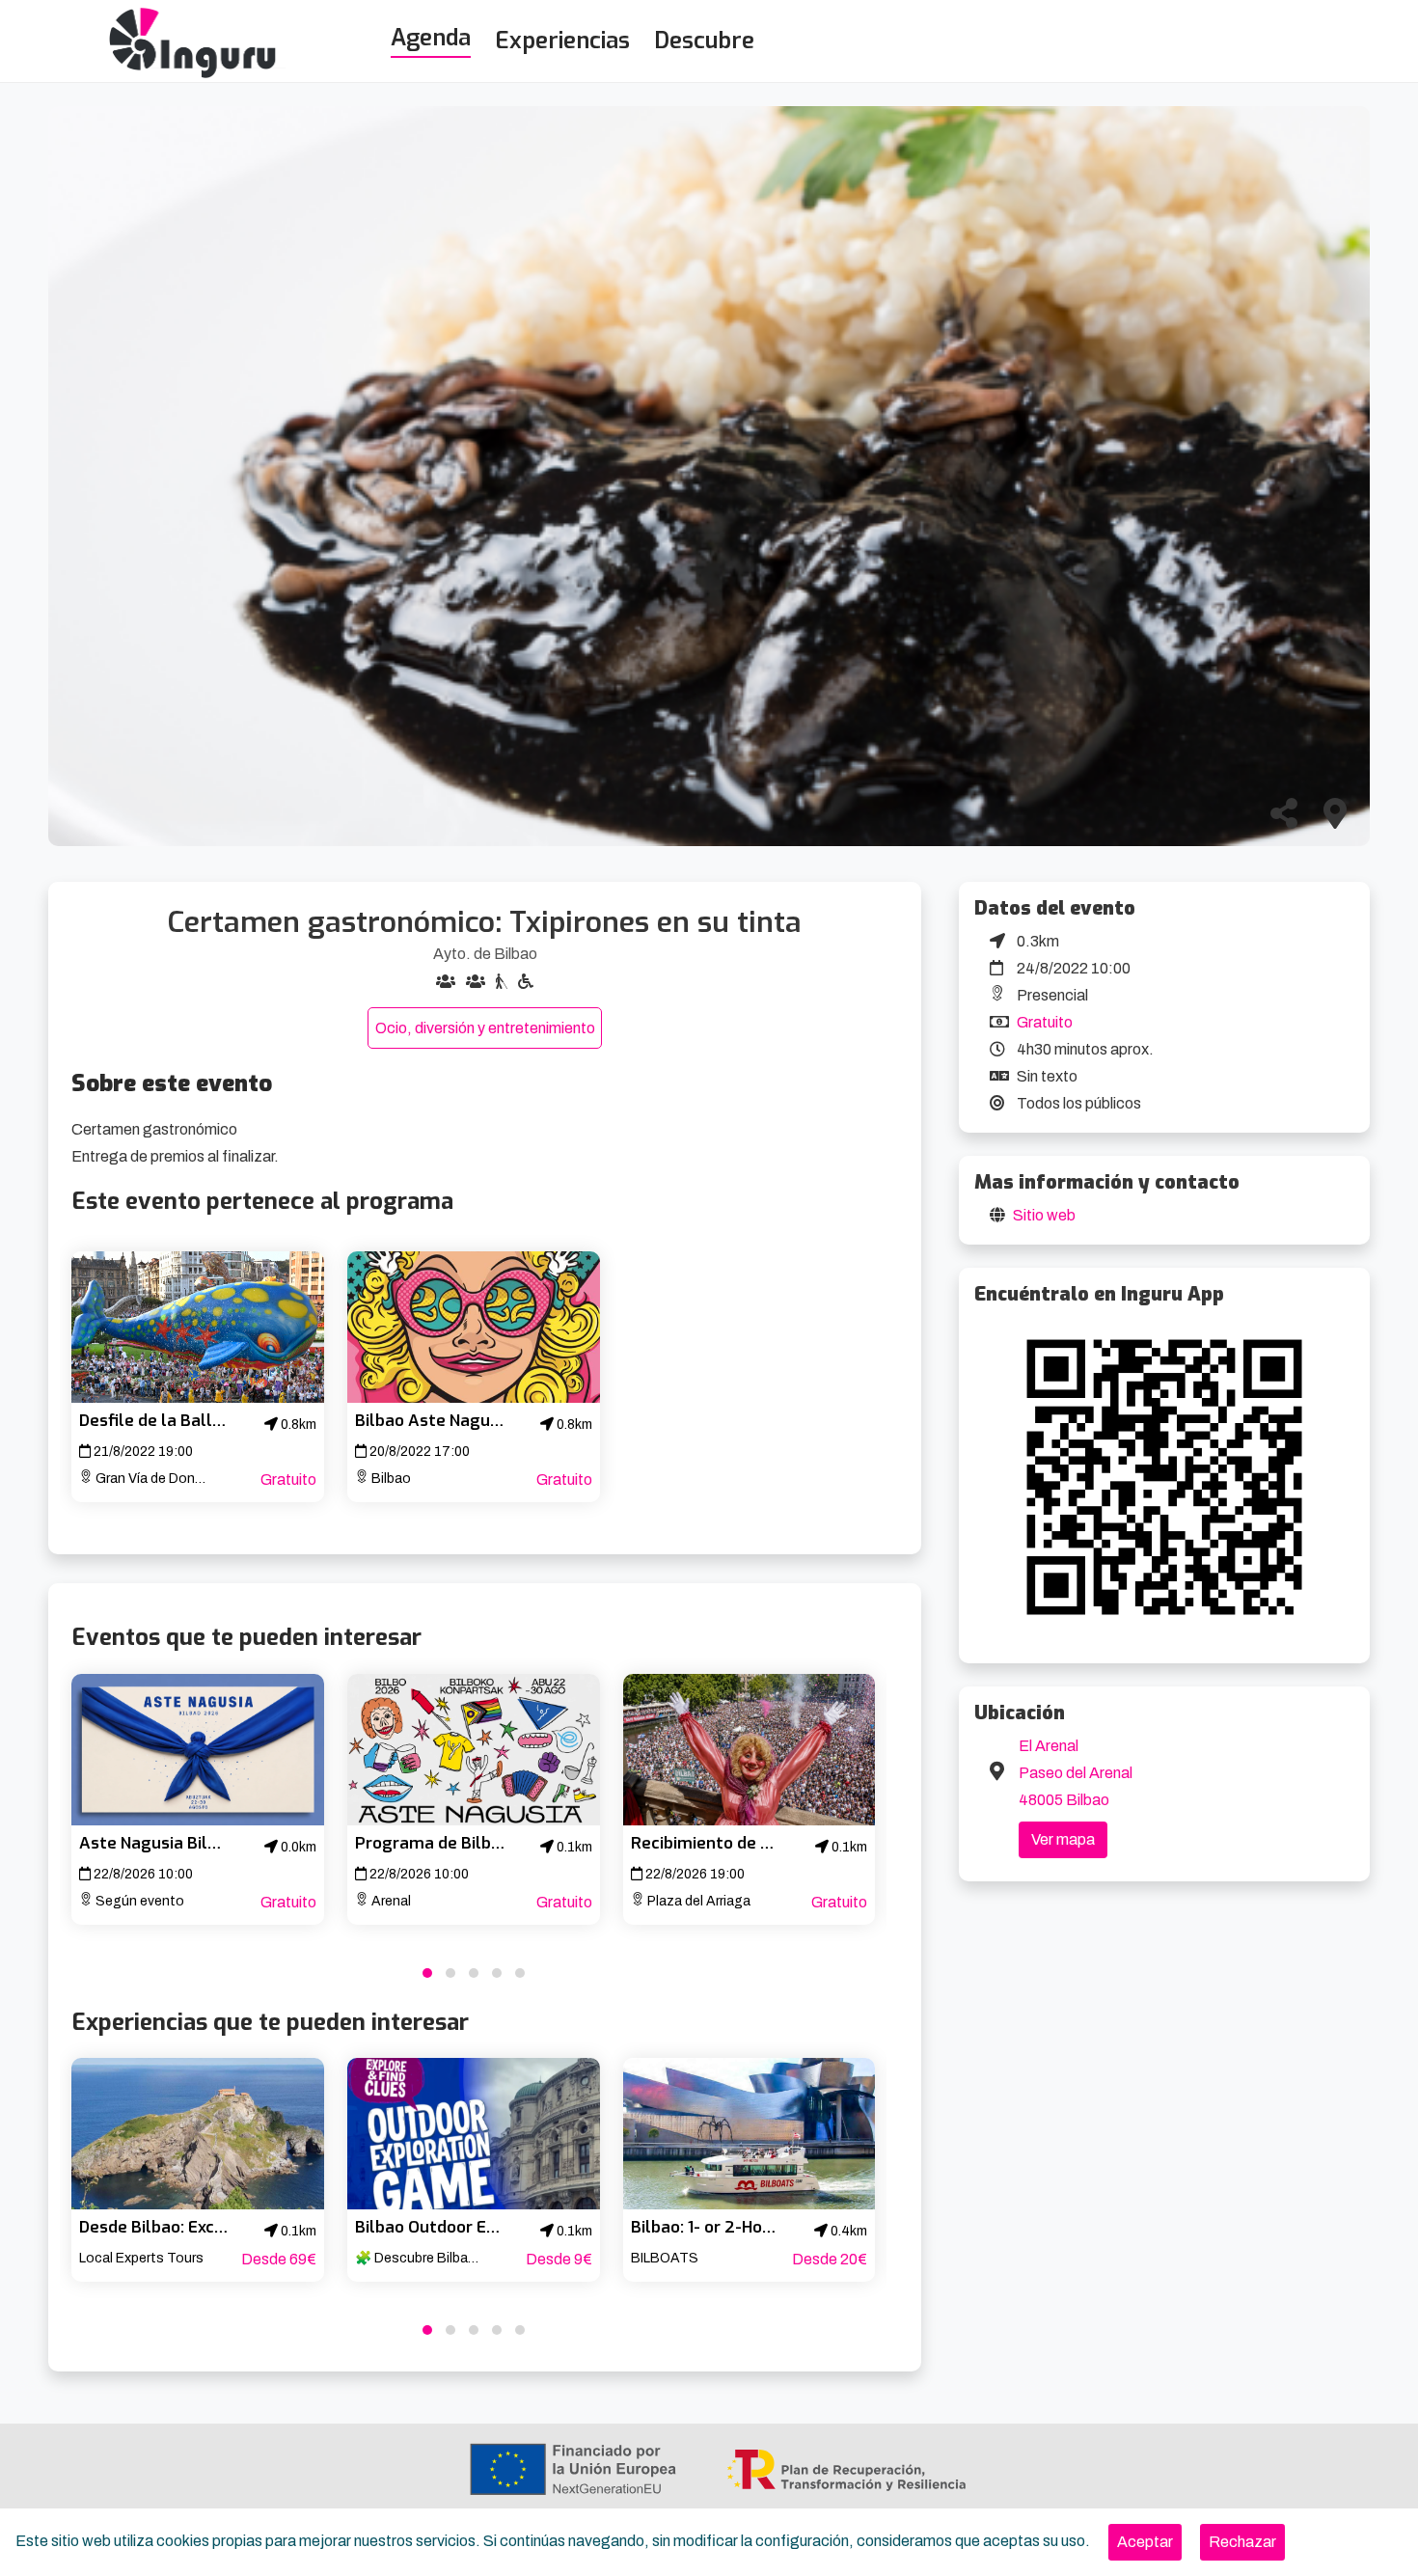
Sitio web (1044, 1215)
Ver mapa (1063, 1839)
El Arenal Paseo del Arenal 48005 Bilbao (1076, 1773)
